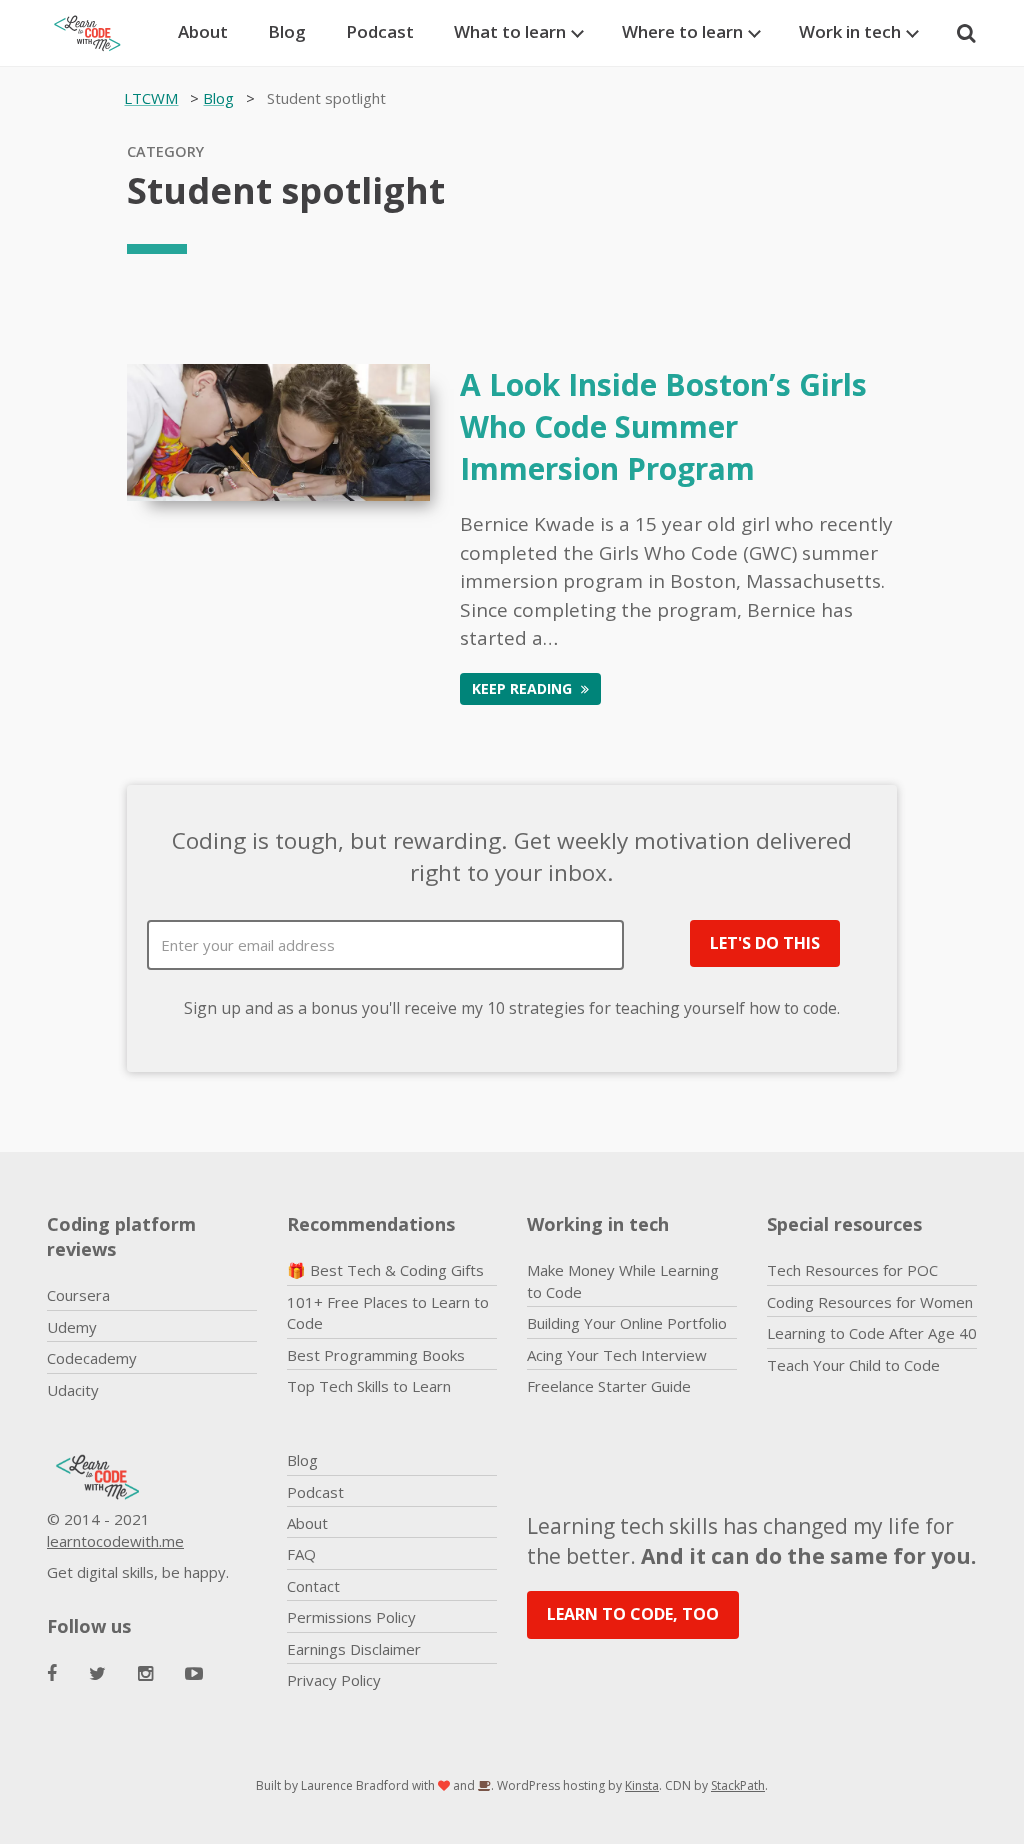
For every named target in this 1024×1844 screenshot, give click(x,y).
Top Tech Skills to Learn (369, 1386)
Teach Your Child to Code (853, 1365)
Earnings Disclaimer (354, 1649)
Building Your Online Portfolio (627, 1323)
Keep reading (524, 688)
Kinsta (642, 1785)
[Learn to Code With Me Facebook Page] (52, 1674)
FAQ (301, 1554)
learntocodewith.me (115, 1541)
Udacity (73, 1390)
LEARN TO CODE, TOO (633, 1614)
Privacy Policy (334, 1680)
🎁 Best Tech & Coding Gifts (385, 1270)
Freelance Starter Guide (609, 1386)
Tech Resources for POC (852, 1270)
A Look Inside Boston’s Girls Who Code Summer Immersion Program (663, 426)
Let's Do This (765, 943)
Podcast (380, 31)
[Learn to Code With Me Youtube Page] (194, 1674)
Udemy (72, 1327)
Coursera (78, 1295)
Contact (313, 1586)
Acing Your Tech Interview (617, 1355)
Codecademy (92, 1358)
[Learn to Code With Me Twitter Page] (97, 1674)
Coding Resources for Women (870, 1302)
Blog (287, 31)
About (203, 31)
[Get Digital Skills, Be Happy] (97, 33)
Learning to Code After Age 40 (872, 1333)
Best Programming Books (376, 1355)
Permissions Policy (351, 1617)
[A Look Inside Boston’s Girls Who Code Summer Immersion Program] (278, 430)
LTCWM (151, 98)
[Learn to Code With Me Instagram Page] (145, 1674)
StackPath (738, 1785)
